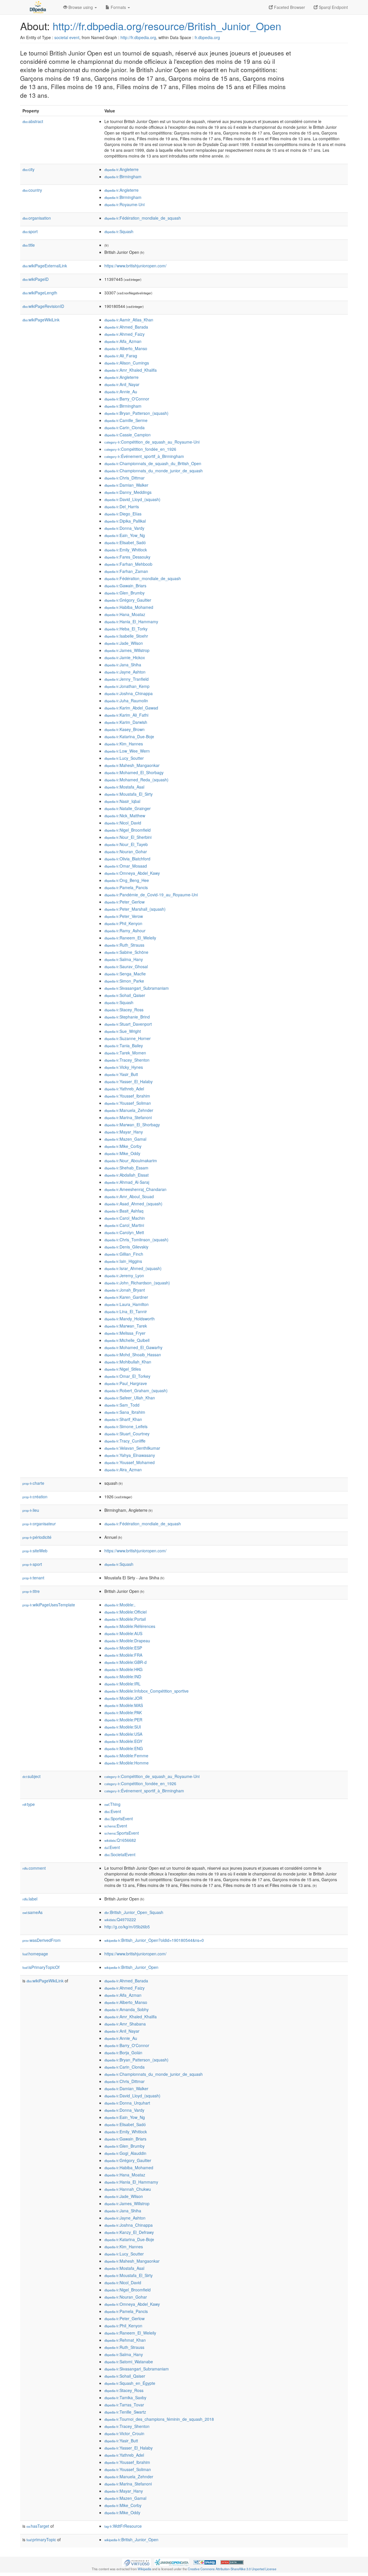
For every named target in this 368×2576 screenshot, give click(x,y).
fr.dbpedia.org (207, 37)
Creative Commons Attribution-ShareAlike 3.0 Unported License (232, 2569)
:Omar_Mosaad (126, 866)
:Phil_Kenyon (123, 923)
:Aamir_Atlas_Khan (129, 320)
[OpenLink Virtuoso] (137, 2562)
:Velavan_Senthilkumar (132, 1448)
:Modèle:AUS (123, 1633)
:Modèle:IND (123, 1677)
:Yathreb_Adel (124, 1089)
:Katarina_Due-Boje (129, 736)
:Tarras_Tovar (124, 2405)
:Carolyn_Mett (124, 1232)
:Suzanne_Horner (128, 1038)
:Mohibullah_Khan (128, 1362)
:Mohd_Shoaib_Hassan (133, 1355)
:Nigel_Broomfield (128, 830)
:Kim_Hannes (124, 744)
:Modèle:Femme (126, 1756)
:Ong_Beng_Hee (127, 880)
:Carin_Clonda (124, 427)
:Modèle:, (120, 1605)
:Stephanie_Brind (127, 1017)
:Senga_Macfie (125, 974)
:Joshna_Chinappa (129, 693)
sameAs (32, 1912)
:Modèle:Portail (125, 1619)
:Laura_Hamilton (126, 1304)
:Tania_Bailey (124, 1046)
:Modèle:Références (130, 1626)
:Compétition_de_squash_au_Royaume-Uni (152, 442)
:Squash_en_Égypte (130, 2383)
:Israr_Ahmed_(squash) (133, 1268)
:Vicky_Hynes (124, 1067)
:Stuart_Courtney (127, 1434)
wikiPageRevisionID (43, 306)
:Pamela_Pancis (126, 887)
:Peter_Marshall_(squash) (135, 909)
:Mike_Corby (123, 1146)
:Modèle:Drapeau (127, 1641)
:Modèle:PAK (123, 1712)
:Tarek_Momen (125, 1053)
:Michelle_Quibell (127, 1340)
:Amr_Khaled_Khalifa (131, 370)
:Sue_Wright (123, 1031)
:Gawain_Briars (125, 586)
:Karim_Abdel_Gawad (131, 708)
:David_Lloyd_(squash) (132, 499)
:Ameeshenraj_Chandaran (135, 1189)
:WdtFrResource (123, 2526)
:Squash (119, 231)
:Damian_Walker (126, 485)
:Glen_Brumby (124, 593)
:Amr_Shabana (125, 2024)
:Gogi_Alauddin (125, 2153)
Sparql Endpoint (333, 7)
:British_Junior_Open (131, 1967)
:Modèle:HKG (123, 1669)
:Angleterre (121, 169)
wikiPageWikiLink (41, 320)
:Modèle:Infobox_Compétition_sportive (146, 1691)
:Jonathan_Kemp (127, 686)
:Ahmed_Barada (126, 327)
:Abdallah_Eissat (126, 1175)
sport (30, 231)
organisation (37, 218)
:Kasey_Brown (124, 729)
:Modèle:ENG (124, 1748)
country (32, 190)
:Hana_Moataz (125, 614)
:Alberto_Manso (126, 348)
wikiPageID (36, 279)
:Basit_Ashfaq (124, 1211)
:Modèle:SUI (123, 1727)
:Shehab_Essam (126, 1168)
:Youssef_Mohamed (130, 1462)
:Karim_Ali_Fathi (126, 715)
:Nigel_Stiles (123, 1369)
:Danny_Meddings (128, 492)
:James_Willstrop (127, 650)
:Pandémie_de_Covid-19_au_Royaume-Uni (151, 895)
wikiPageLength (40, 293)
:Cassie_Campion (128, 435)
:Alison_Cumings (127, 363)
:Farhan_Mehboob (128, 564)
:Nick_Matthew (125, 816)
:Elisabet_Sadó (125, 542)
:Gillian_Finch (124, 1254)
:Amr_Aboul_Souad (129, 1196)
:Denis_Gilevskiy (126, 1247)
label (30, 1899)
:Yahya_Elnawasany (130, 1455)
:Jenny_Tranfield (126, 679)
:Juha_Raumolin (126, 701)
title (29, 245)
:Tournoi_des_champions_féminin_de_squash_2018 (159, 2419)
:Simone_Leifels (126, 1426)
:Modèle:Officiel (125, 1612)
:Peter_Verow (124, 916)
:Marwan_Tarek (126, 1326)
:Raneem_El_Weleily (130, 938)
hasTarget (38, 2526)
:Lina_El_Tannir (126, 1311)
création (35, 1497)
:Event (113, 1811)
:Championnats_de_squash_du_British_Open (153, 463)
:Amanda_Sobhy (126, 2009)
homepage (35, 1954)
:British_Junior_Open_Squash (134, 1912)
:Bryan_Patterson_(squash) (136, 413)
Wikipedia (144, 2569)
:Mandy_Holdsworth (130, 1319)
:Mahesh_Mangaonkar (132, 765)
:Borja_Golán (123, 2053)
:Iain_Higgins (123, 1261)
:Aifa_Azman (123, 341)
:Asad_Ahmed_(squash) (133, 1204)
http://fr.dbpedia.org (138, 37)
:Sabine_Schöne (126, 952)
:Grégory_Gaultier (128, 600)
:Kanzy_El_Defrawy (129, 2232)
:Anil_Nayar (122, 384)
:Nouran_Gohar (126, 851)
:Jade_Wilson (124, 643)
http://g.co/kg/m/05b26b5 (127, 1927)
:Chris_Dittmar (124, 478)
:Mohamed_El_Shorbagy (134, 772)
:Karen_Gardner (126, 1297)
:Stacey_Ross (124, 1010)
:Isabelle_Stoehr (126, 636)
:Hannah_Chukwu (128, 2189)
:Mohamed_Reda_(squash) (136, 780)
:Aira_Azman (123, 1470)
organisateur (39, 1524)
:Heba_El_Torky (126, 629)
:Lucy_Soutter (124, 758)
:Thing (112, 1804)
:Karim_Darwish (126, 722)
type (29, 1804)
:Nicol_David (123, 823)
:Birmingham (123, 177)
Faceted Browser (289, 7)
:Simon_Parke (124, 981)
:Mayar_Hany (124, 1132)
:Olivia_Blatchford (127, 859)
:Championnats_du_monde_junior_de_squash (154, 471)
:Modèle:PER (123, 1720)
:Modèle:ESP (123, 1648)
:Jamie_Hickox (125, 657)
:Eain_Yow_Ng (125, 535)
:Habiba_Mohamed (129, 607)
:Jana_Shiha (123, 665)
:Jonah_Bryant (125, 1290)
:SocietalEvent (120, 1854)
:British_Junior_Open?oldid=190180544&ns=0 (154, 1940)
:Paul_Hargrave (126, 1383)
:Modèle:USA (123, 1734)
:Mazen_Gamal (125, 1139)
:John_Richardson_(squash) (137, 1283)
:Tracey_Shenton (127, 1060)
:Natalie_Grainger (128, 808)
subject (31, 1776)
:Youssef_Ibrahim (127, 1096)
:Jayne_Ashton (125, 672)
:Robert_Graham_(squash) (136, 1390)
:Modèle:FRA (123, 1655)
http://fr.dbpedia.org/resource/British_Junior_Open (167, 26)
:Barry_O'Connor (127, 399)
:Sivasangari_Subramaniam (137, 988)
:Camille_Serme (126, 420)
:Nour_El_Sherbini (128, 837)
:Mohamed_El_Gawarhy (133, 1347)
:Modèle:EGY (123, 1741)
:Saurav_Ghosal (126, 966)
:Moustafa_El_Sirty (129, 794)
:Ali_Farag (121, 356)
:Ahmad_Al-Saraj (127, 1182)
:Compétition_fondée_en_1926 (140, 449)
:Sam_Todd (122, 1405)
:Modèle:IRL (122, 1684)
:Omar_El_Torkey (127, 1376)
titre (31, 1591)
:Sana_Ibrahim (125, 1412)
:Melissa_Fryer (125, 1333)
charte (33, 1483)
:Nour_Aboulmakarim (131, 1161)
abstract (33, 121)
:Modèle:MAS (124, 1705)
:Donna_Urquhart (127, 2103)
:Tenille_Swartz (125, 2412)
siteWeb (35, 1551)
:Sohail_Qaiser (125, 995)
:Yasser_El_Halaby (129, 1081)
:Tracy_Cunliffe (125, 1441)
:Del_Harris (122, 507)
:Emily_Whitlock (126, 550)
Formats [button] (118, 7)
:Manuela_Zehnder (129, 1110)
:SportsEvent (119, 1819)
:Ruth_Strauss (124, 945)
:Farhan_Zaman (126, 571)
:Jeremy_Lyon (124, 1275)
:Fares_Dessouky (127, 557)
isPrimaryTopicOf (41, 1967)
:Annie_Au (121, 392)
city (28, 169)
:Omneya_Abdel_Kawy (132, 873)
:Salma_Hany (124, 959)
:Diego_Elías (123, 514)
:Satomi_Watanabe (129, 2362)
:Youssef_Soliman (128, 1103)
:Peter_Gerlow (124, 902)
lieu (31, 1510)
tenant (33, 1578)
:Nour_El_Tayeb (126, 844)
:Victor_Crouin (124, 2433)
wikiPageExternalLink (45, 266)
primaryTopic (41, 2539)
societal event (67, 37)
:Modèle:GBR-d (125, 1662)
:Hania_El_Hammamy (131, 622)
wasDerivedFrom (42, 1940)
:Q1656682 (120, 1840)
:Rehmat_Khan (125, 2340)
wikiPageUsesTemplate (49, 1605)
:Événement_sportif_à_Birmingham (144, 456)
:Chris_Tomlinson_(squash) (136, 1240)
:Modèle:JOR (123, 1698)
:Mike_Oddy (122, 1153)
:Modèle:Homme (126, 1763)
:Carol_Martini (124, 1225)
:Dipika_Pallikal (125, 521)
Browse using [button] (81, 7)
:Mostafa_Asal (124, 787)
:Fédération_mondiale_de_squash (143, 218)
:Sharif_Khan (123, 1419)
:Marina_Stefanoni (128, 1117)
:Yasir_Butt (121, 1074)
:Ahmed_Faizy (124, 334)
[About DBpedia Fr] (37, 7)
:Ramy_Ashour (125, 931)
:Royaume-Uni (124, 204)
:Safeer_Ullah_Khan (130, 1398)
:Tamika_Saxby (125, 2397)
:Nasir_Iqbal (122, 801)
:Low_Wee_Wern (127, 751)
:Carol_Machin (125, 1218)
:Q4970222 (120, 1919)
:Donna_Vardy (124, 528)
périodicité (37, 1537)
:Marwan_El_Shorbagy (132, 1125)
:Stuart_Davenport (128, 1024)
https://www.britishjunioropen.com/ (135, 266)
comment (34, 1868)
